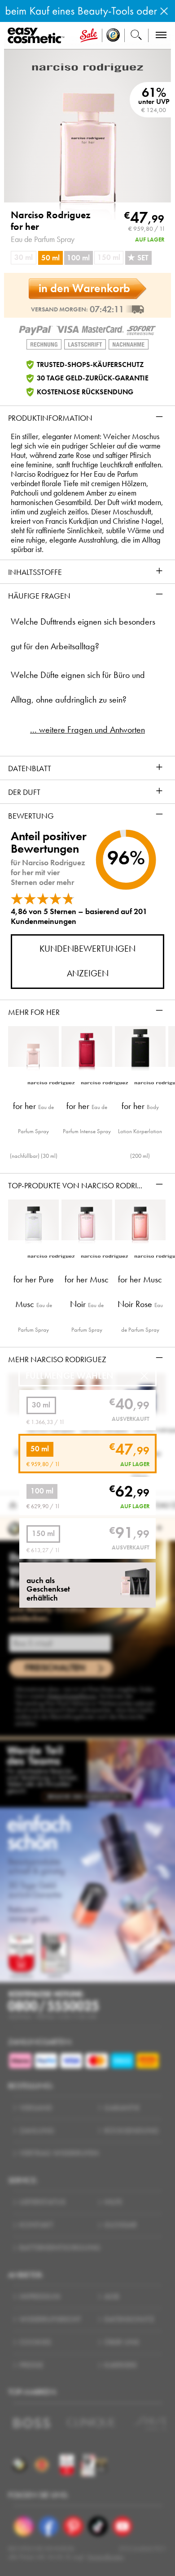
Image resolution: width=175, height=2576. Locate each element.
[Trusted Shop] (113, 36)
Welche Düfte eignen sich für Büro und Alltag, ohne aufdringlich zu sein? (78, 687)
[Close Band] (164, 11)
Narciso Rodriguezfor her (51, 221)
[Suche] (136, 36)
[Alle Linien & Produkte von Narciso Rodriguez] (87, 67)
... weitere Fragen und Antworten (87, 730)
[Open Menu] (38, 36)
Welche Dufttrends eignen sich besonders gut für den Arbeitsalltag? (83, 634)
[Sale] (89, 36)
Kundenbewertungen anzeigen (87, 961)
